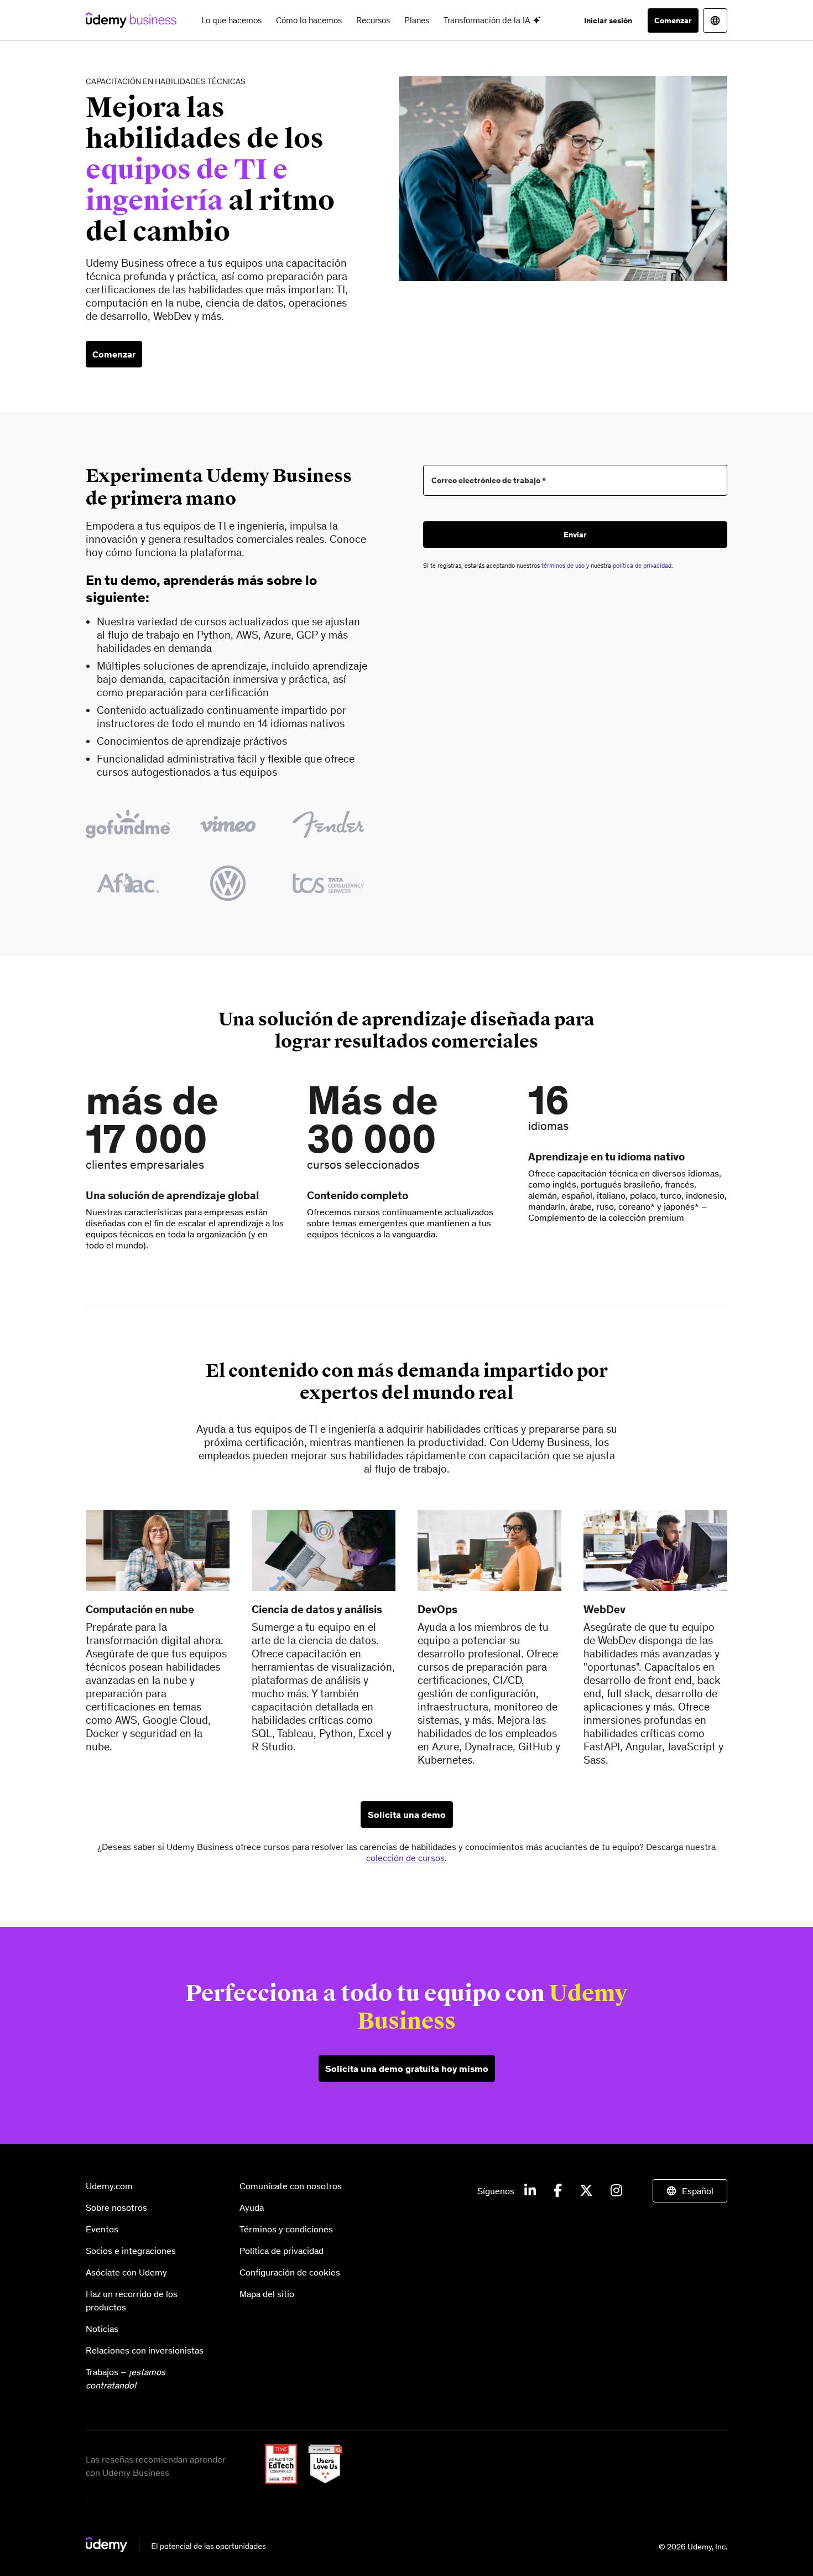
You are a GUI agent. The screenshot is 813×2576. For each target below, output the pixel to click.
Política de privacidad (282, 2251)
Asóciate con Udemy (126, 2272)
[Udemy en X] (586, 2191)
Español (698, 2191)
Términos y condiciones (286, 2229)
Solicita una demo (407, 1815)
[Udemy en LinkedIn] (530, 2191)
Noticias (102, 2329)
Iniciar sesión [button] (608, 20)
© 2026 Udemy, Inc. (693, 2547)
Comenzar (673, 20)
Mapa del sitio (267, 2294)
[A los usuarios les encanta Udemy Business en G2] (321, 2481)
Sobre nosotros (116, 2207)
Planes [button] (417, 20)
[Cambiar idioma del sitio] (715, 20)
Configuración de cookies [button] (290, 2272)
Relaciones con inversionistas (145, 2350)
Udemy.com (109, 2186)
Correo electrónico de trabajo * (489, 481)
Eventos (102, 2229)
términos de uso (563, 566)
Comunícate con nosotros (291, 2186)
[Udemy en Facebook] (558, 2191)
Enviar (575, 535)
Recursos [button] (373, 20)
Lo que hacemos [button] (231, 20)
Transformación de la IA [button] (488, 20)
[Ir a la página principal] (176, 2549)
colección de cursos (405, 1858)
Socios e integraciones (131, 2251)
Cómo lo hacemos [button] (309, 20)
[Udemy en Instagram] (616, 2191)
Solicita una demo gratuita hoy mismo (407, 2069)
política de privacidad (642, 566)
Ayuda (252, 2207)
